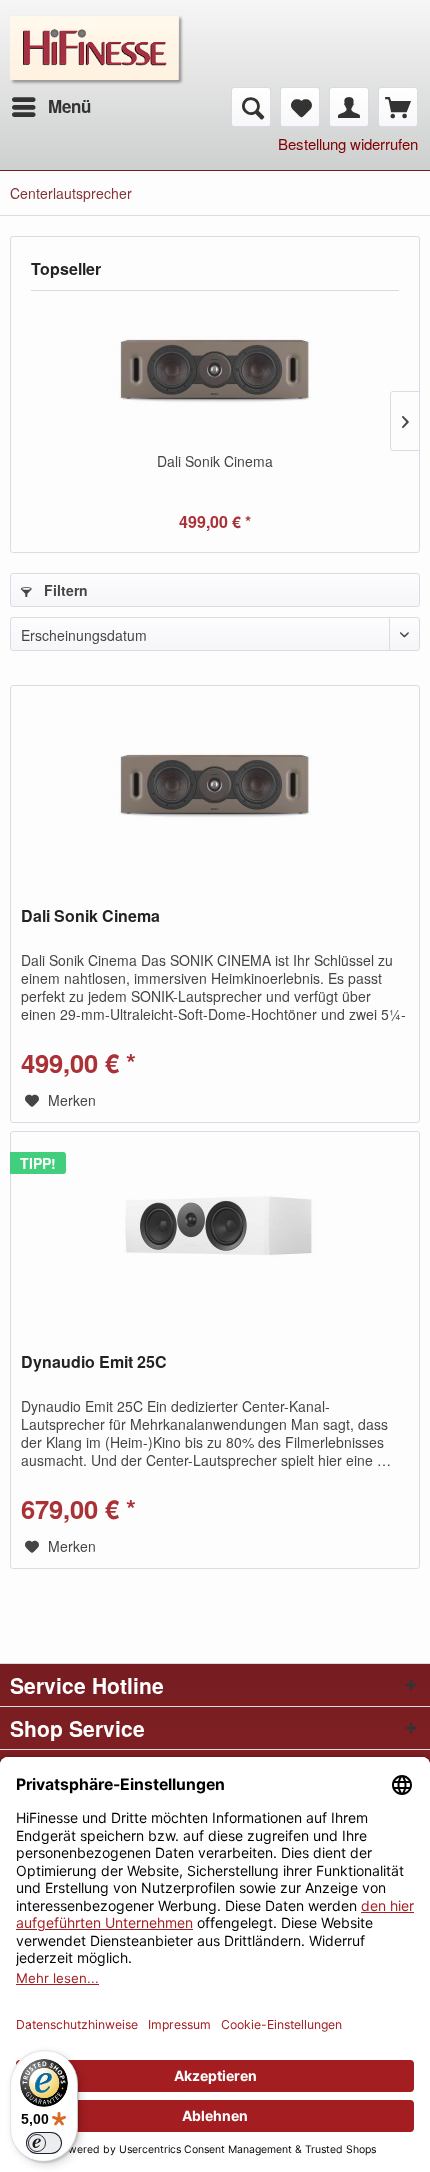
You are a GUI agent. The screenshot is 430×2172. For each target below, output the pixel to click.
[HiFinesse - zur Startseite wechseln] (97, 27)
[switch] (44, 2143)
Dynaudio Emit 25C (94, 1362)
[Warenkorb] (398, 107)
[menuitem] (50, 107)
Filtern (64, 590)
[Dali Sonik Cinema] (215, 371)
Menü (69, 106)
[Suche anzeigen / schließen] (251, 107)
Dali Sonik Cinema (215, 461)
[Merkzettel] (300, 107)
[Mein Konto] (349, 107)
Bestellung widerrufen (348, 143)
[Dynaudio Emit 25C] (215, 1232)
